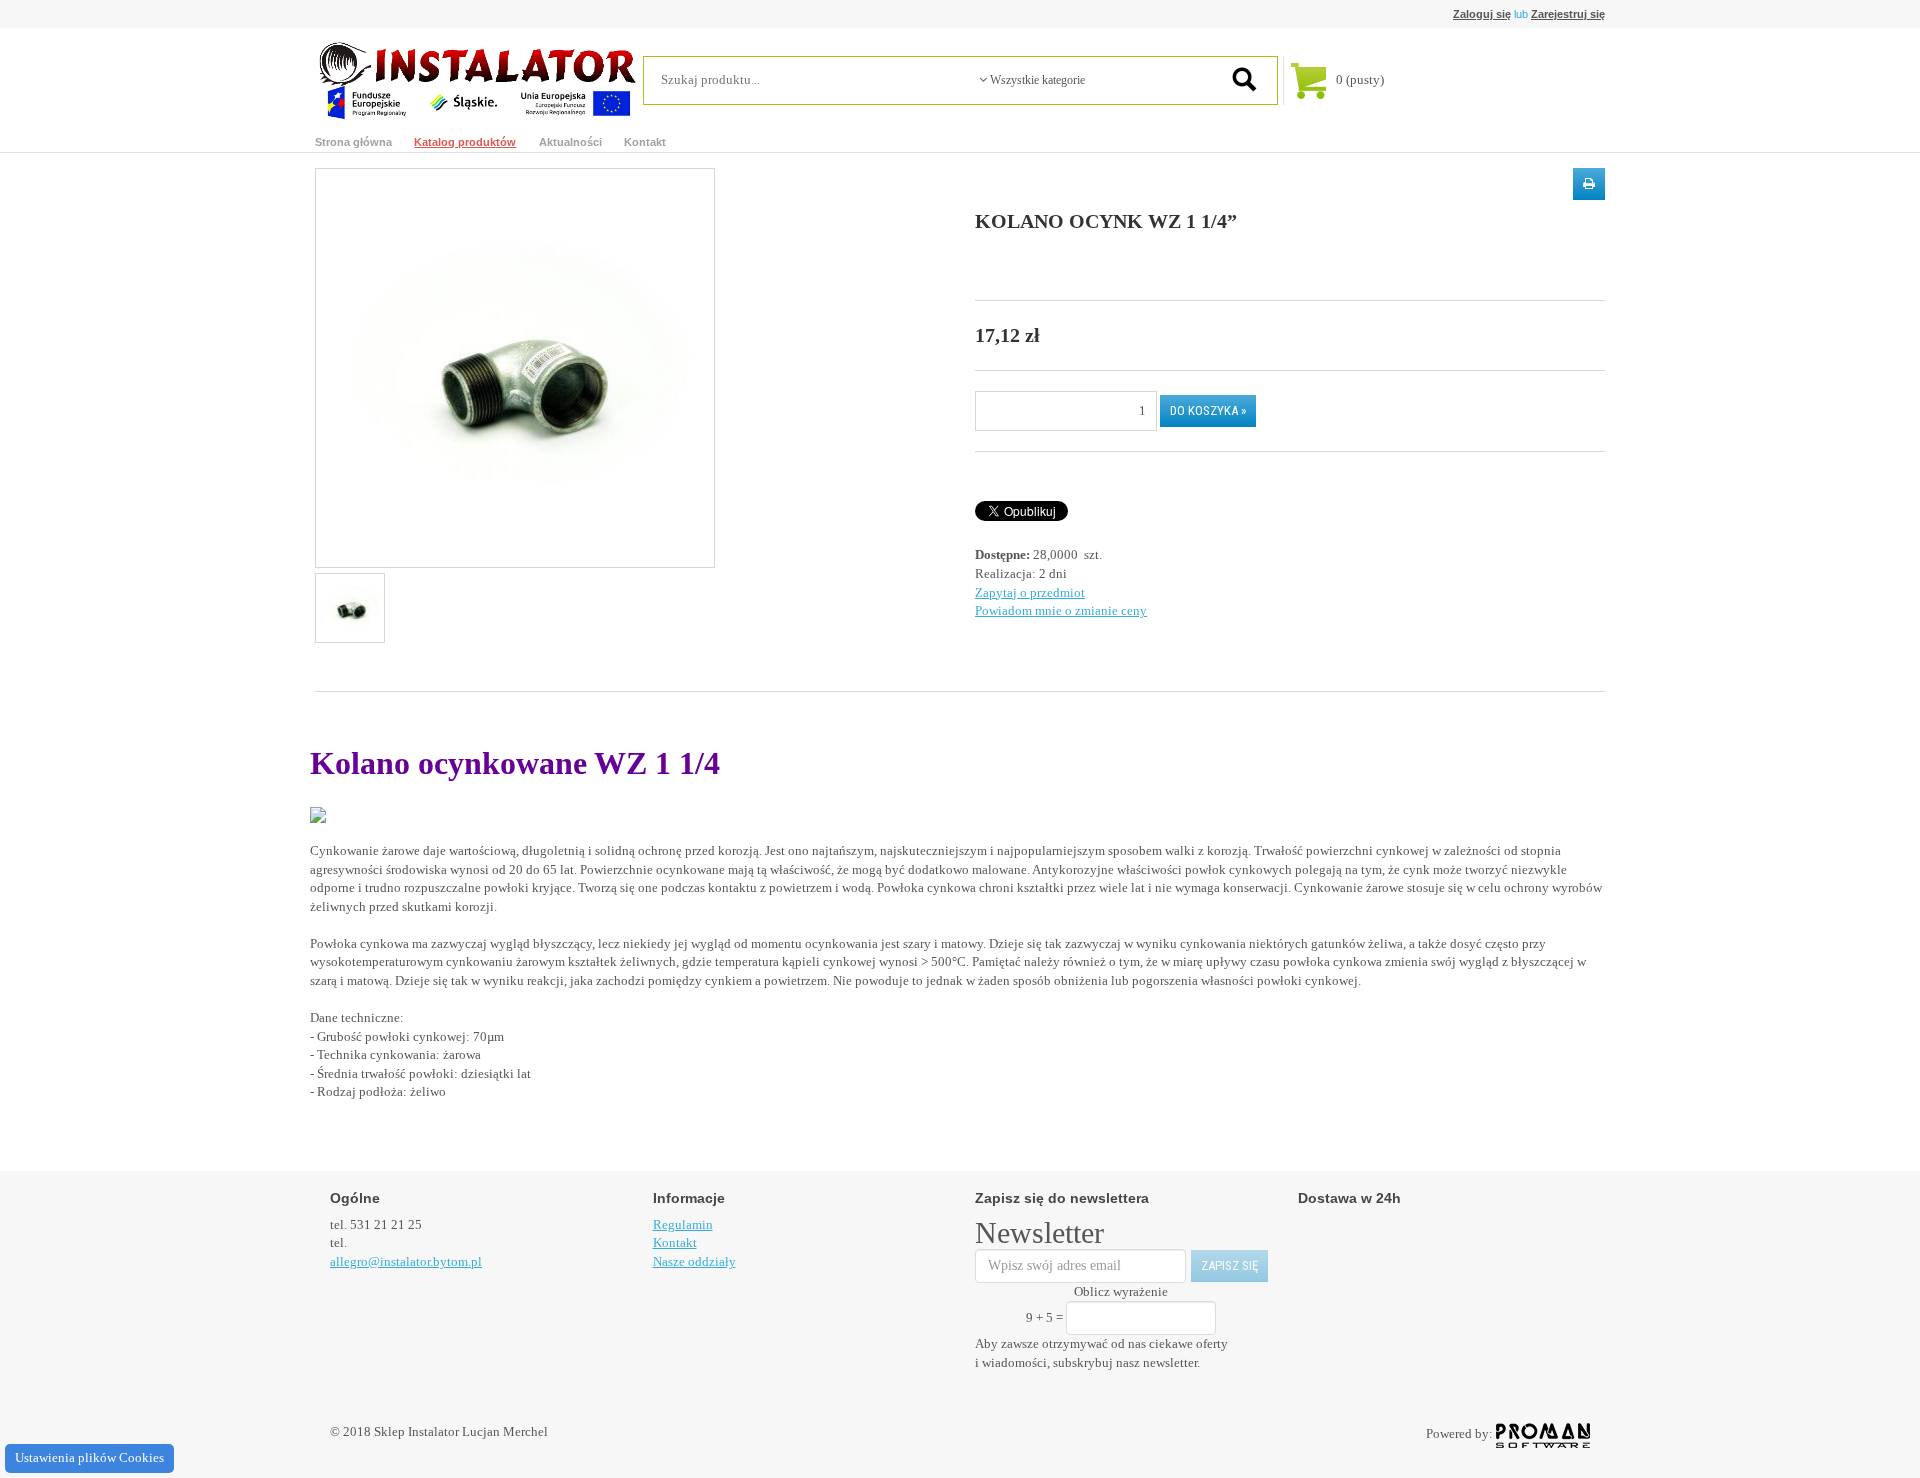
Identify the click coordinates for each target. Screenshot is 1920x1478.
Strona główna (353, 142)
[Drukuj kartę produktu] (1589, 184)
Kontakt (645, 142)
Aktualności (570, 142)
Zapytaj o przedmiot (1030, 592)
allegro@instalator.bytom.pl (406, 1261)
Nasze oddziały (694, 1261)
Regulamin (683, 1224)
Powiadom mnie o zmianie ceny (1061, 610)
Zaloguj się (1482, 14)
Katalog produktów (465, 142)
